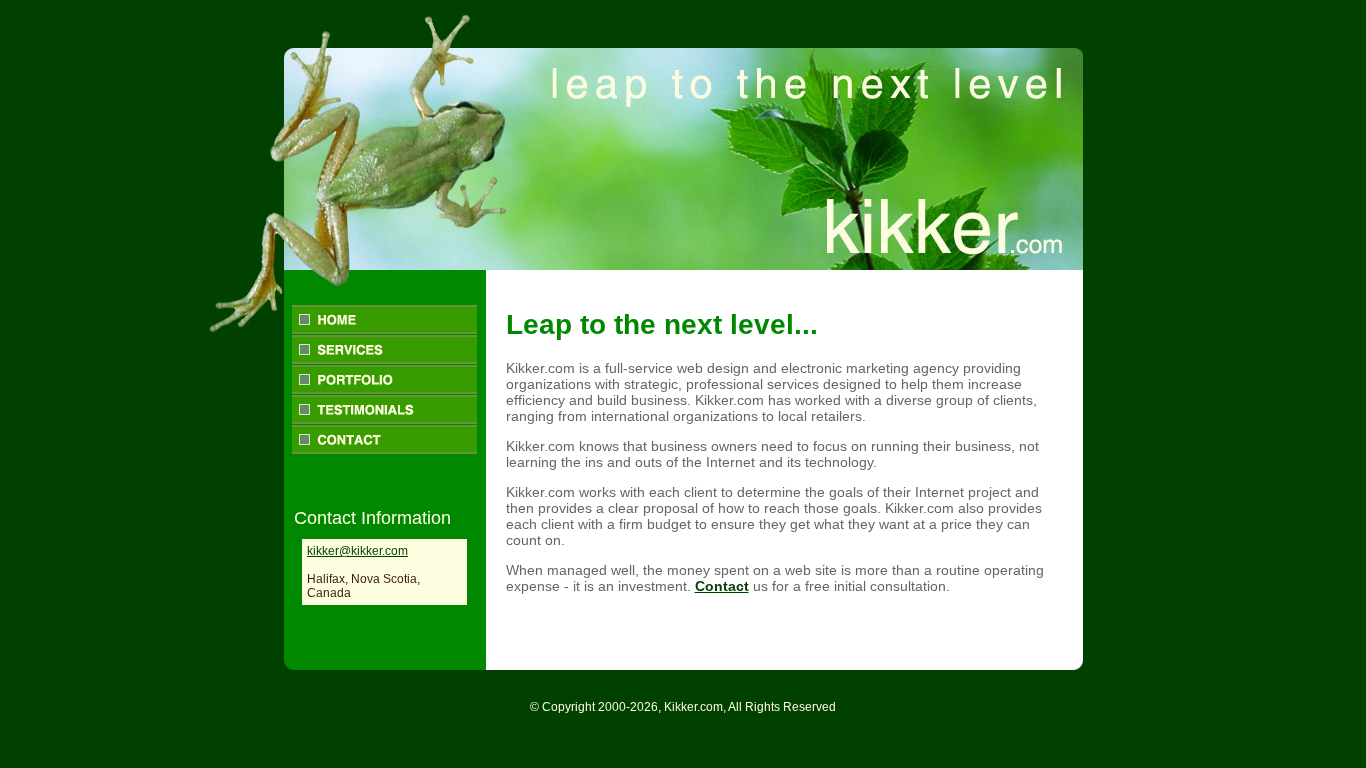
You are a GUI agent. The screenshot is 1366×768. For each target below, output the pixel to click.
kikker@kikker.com (357, 551)
